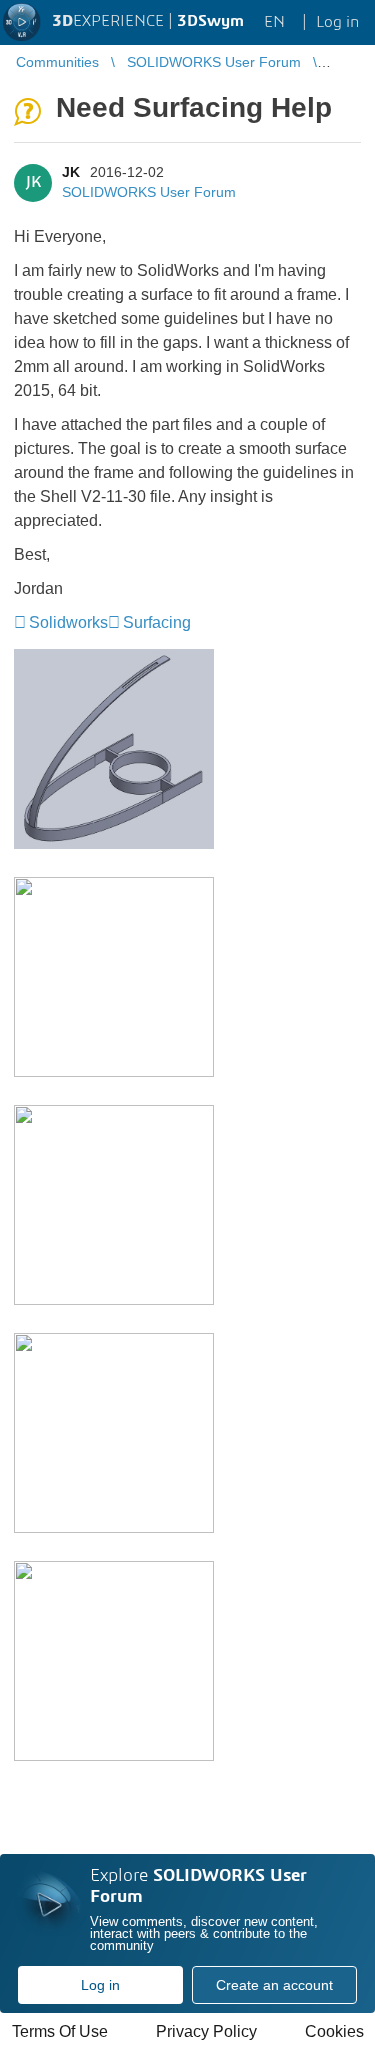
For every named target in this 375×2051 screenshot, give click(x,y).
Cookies (334, 2031)
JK (71, 172)
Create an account (274, 1985)
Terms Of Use (60, 2031)
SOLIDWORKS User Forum (149, 192)
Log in (100, 1985)
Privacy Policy (206, 2031)
